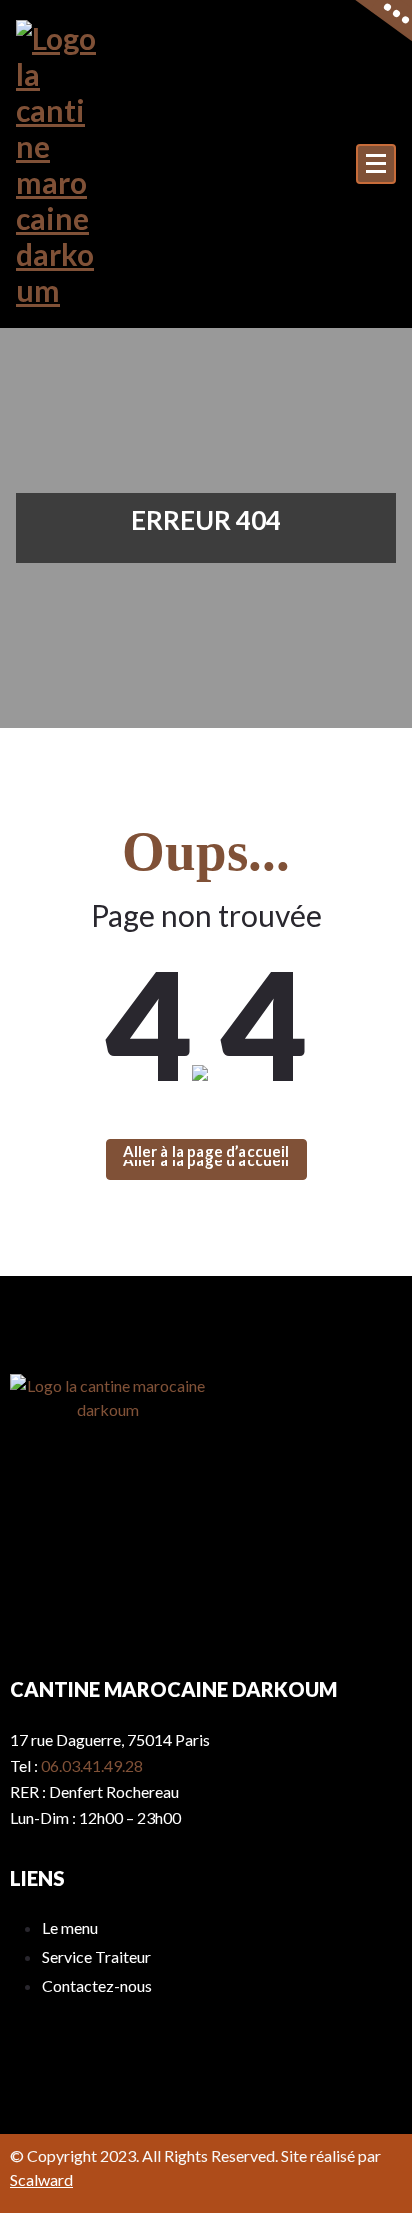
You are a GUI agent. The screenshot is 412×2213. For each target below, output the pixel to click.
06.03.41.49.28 (92, 1765)
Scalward (41, 2179)
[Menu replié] (376, 164)
